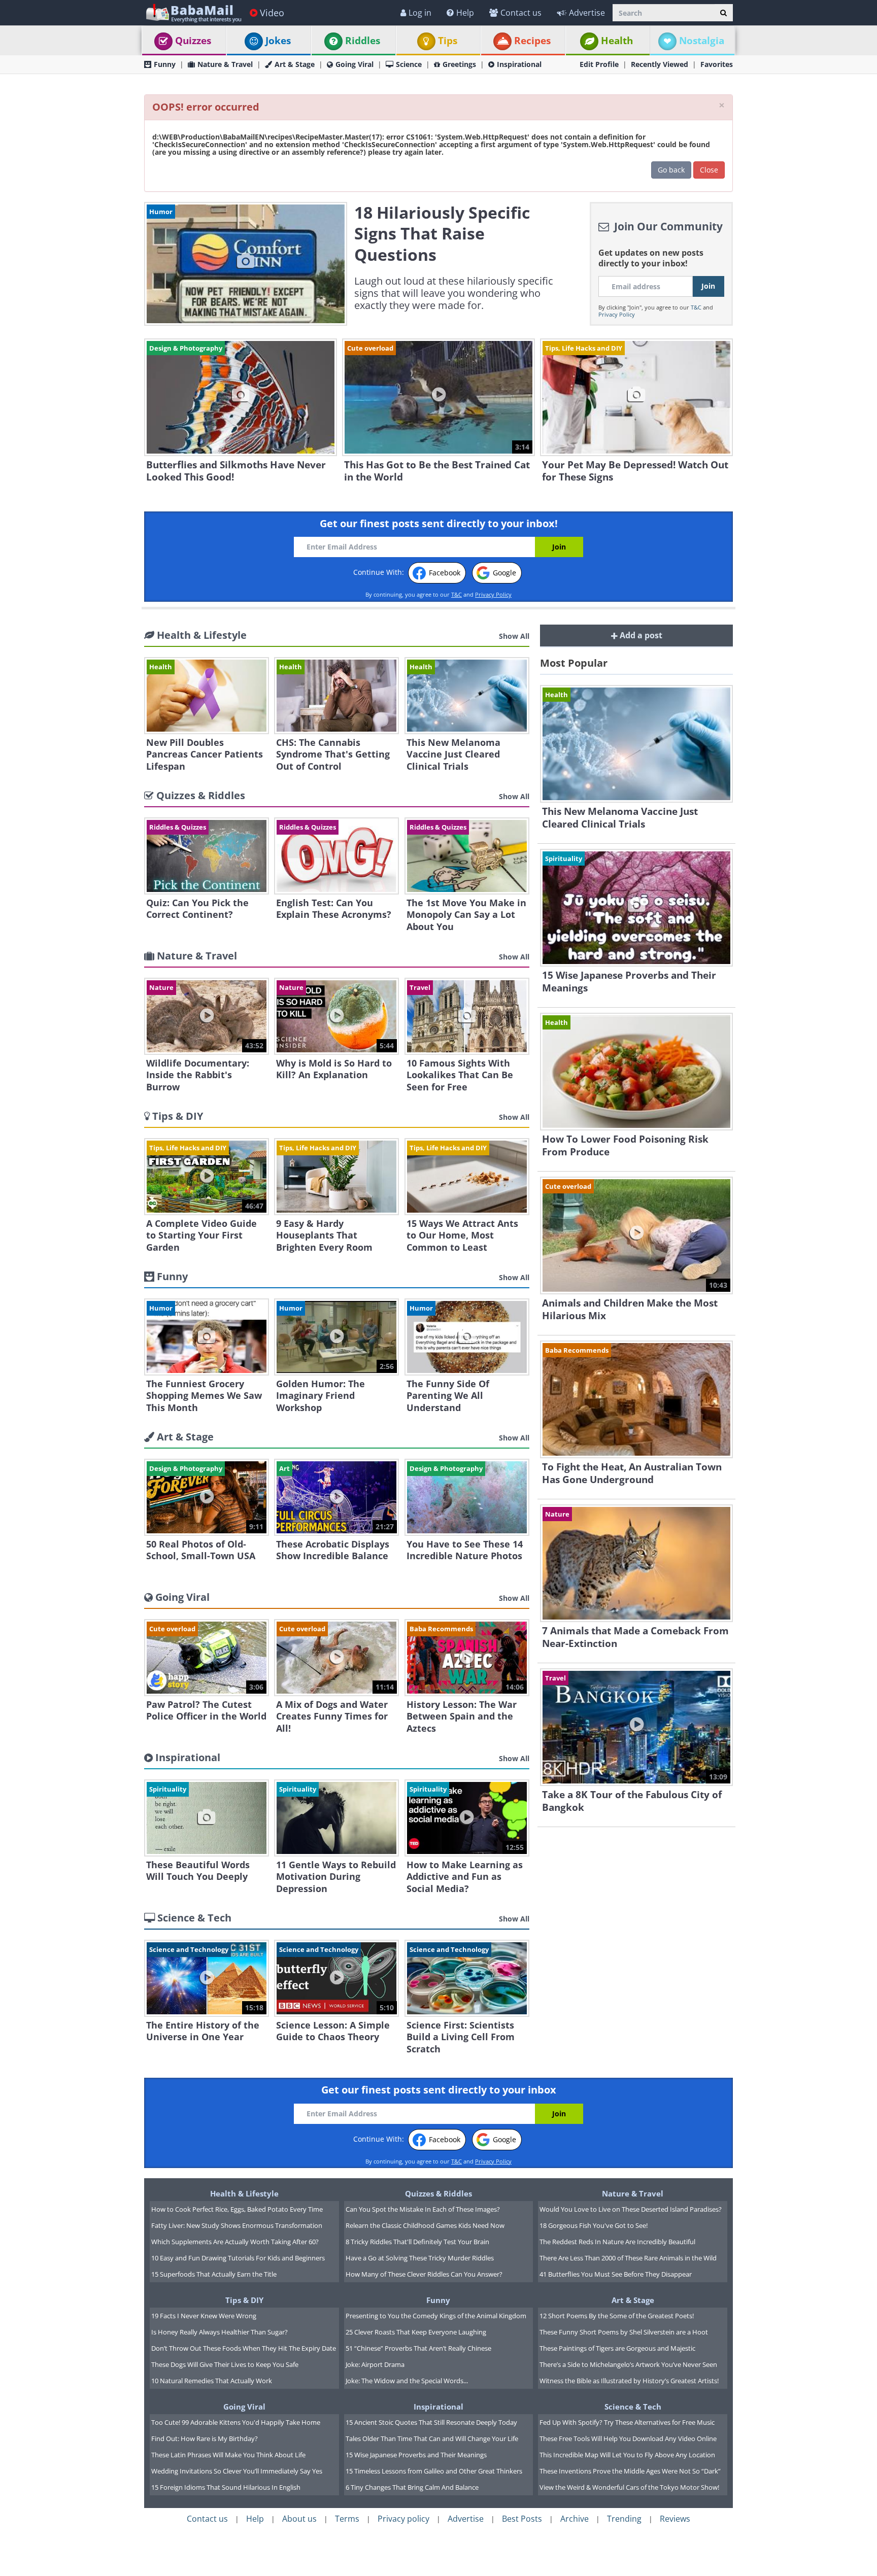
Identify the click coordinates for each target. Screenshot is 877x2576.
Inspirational (519, 64)
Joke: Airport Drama (375, 2364)
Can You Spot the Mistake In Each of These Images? (423, 2209)
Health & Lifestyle (244, 2193)
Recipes (532, 41)
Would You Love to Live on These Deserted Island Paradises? (631, 2209)
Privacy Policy (617, 314)
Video (272, 13)
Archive (575, 2519)
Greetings (459, 64)
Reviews (675, 2519)
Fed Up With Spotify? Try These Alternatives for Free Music (627, 2422)
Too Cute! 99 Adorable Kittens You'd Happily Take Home (236, 2422)
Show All (514, 636)
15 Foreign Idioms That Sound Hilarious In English (226, 2487)
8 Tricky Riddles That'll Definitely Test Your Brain (417, 2242)
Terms (347, 2519)
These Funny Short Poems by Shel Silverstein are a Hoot (624, 2332)
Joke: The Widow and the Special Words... (407, 2381)
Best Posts (522, 2519)
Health (617, 41)
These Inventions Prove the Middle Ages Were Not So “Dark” (630, 2471)
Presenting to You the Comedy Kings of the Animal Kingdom (436, 2316)
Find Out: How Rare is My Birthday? (205, 2438)
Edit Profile (599, 64)
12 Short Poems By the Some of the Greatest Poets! (617, 2316)
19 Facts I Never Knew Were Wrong (204, 2316)
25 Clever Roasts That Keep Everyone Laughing (416, 2332)
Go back (671, 170)
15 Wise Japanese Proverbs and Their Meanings (416, 2455)
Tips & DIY (244, 2300)
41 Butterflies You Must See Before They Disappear (616, 2274)
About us (299, 2519)
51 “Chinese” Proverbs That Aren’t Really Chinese (418, 2348)
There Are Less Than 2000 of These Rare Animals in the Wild (628, 2258)
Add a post (640, 635)
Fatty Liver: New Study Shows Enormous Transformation (237, 2225)
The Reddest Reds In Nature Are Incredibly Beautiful (617, 2242)
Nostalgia (702, 41)
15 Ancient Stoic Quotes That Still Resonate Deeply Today (431, 2422)
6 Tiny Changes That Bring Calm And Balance (412, 2487)
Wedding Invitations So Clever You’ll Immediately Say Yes (237, 2471)
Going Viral (355, 64)
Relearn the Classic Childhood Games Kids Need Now (425, 2225)
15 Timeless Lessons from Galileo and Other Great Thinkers (434, 2471)
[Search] (723, 13)
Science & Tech (633, 2407)
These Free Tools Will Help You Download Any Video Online (628, 2438)
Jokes (278, 41)
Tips (448, 41)
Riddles (363, 41)
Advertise (587, 13)
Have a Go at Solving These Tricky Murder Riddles (420, 2258)
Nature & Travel (225, 64)
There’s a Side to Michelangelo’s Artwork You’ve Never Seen (628, 2364)
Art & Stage (295, 64)
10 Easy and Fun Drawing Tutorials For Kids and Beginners (238, 2258)
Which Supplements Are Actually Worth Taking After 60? (235, 2242)
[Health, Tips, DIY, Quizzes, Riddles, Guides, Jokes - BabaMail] (193, 12)
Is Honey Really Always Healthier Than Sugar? (220, 2332)
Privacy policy (403, 2519)
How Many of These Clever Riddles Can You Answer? (424, 2274)
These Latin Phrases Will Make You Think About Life (228, 2455)
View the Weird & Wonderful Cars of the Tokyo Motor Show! (629, 2487)
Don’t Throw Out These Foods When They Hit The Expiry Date (244, 2348)
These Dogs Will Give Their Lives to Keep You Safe (225, 2364)
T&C (696, 307)
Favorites (717, 64)
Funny (165, 64)
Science (409, 64)
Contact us (521, 13)
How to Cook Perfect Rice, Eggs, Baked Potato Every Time (237, 2209)
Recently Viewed (660, 64)
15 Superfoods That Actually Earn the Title (214, 2274)
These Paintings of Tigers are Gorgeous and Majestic (617, 2348)
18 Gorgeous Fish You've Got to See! (594, 2225)
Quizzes (193, 41)
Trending (624, 2519)
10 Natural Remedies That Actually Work (212, 2381)
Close (709, 170)
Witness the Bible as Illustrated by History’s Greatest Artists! (629, 2381)
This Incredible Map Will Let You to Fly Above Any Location (627, 2455)
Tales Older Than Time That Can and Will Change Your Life (432, 2438)
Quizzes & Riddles (438, 2193)
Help (465, 13)
